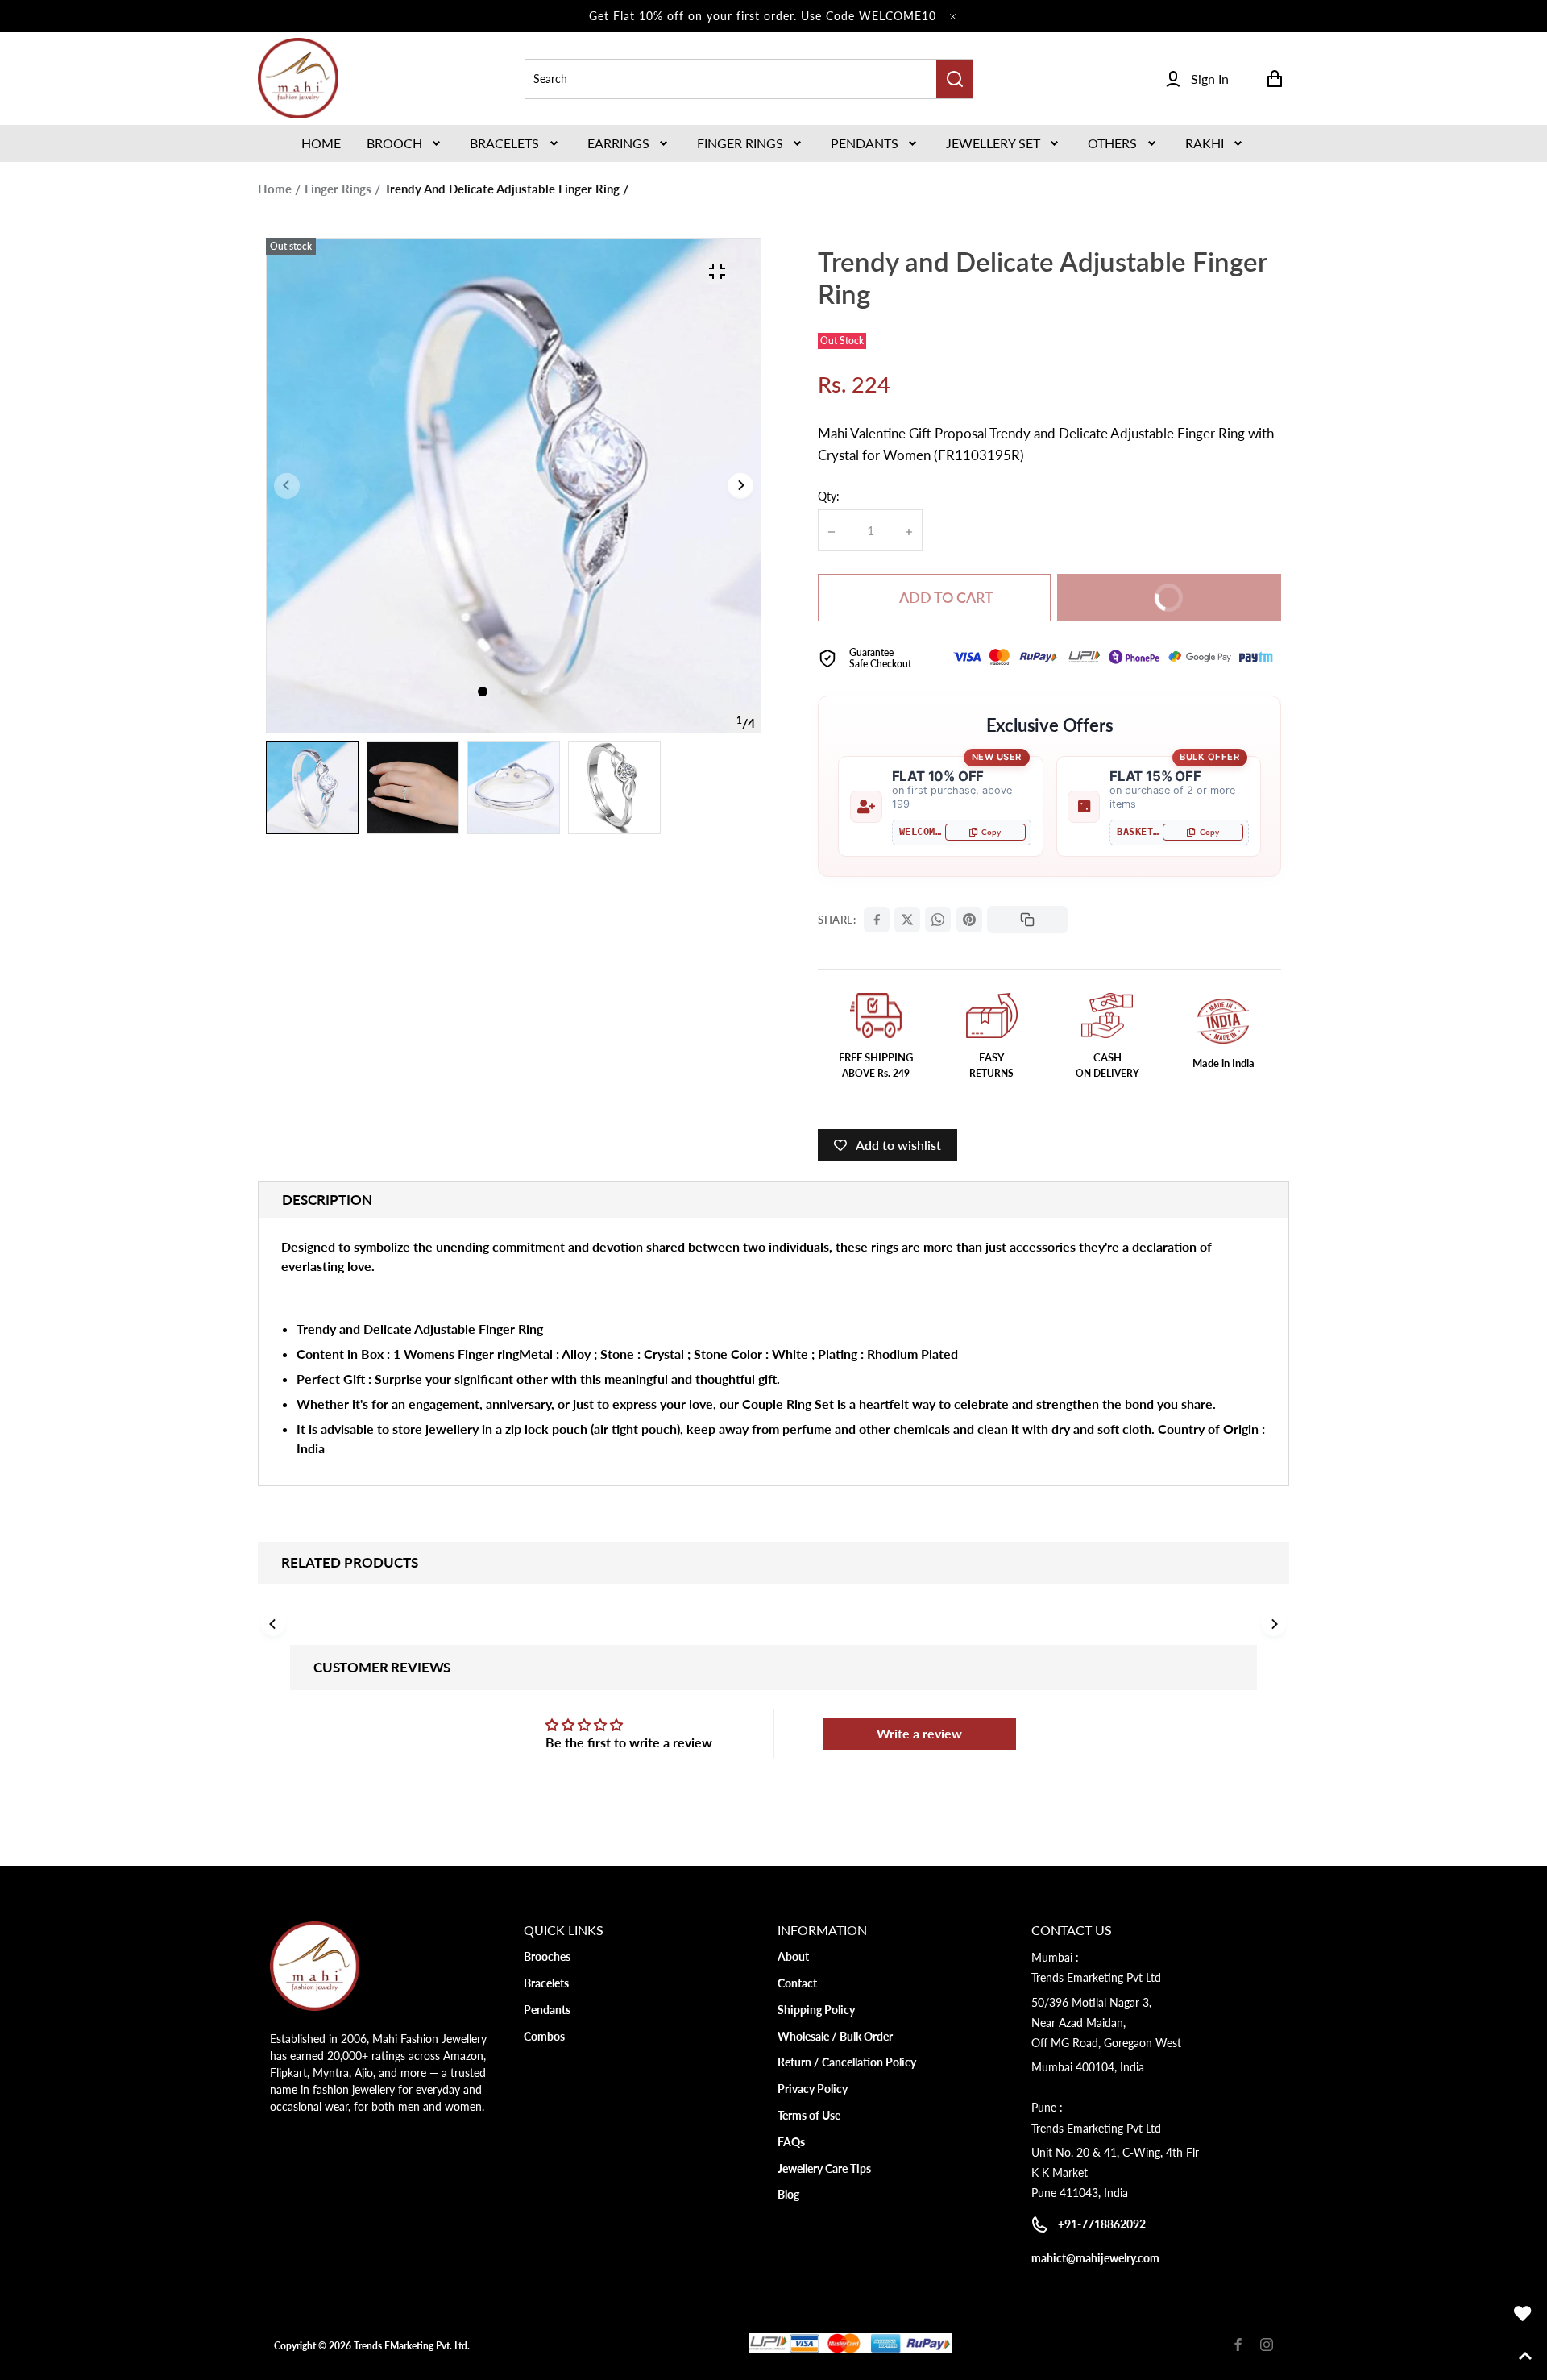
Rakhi (1205, 143)
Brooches (547, 1956)
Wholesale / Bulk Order (835, 2036)
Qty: (829, 496)
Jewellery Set (993, 143)
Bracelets (504, 143)
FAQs (791, 2142)
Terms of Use (809, 2115)
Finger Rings (740, 143)
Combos (544, 2036)
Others (1112, 143)
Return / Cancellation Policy (847, 2062)
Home (275, 189)
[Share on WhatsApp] (938, 920)
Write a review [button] (919, 1733)
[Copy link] (1027, 920)
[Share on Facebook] (877, 920)
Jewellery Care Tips (824, 2168)
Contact (797, 1983)
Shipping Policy (816, 2010)
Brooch (394, 143)
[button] (405, 143)
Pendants (865, 143)
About (793, 1956)
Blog (788, 2194)
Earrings (618, 143)
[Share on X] (907, 920)
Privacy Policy (813, 2089)
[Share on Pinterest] (969, 920)
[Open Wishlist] (1523, 2314)
